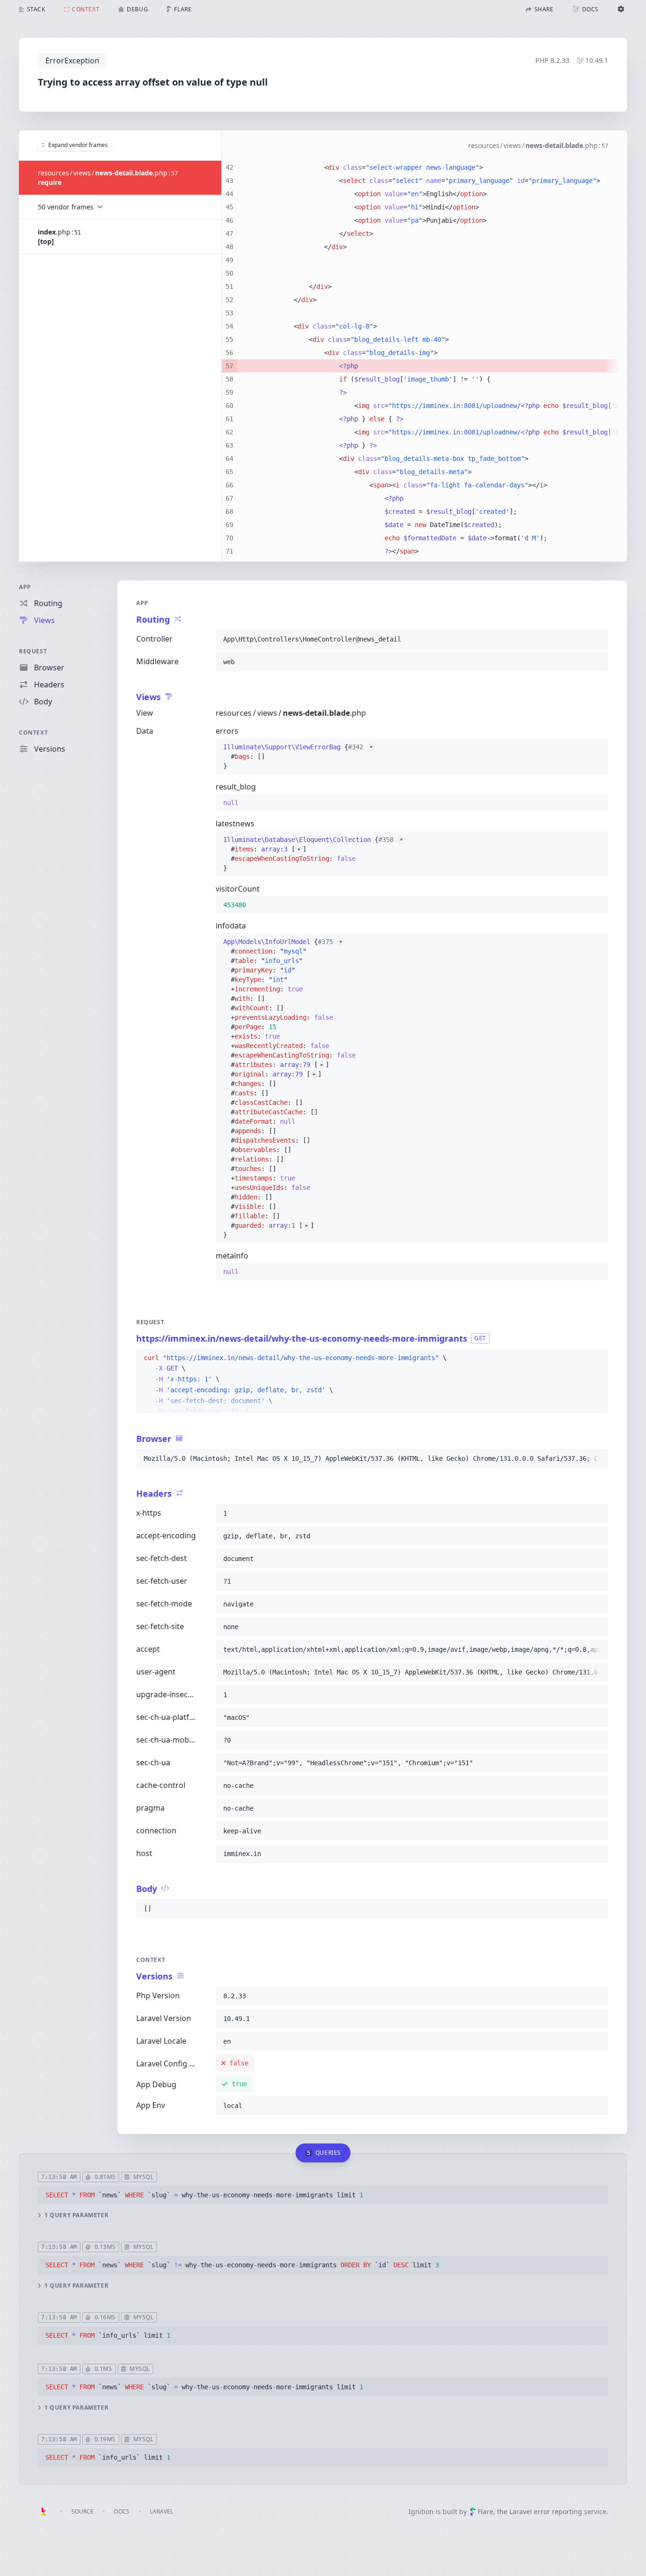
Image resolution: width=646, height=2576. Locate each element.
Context (33, 733)
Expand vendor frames (78, 145)
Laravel (161, 2511)
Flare (485, 2511)
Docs (122, 2511)
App (25, 587)
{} (298, 756)
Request (33, 651)
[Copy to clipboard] (597, 639)
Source (83, 2511)
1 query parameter (76, 2215)
